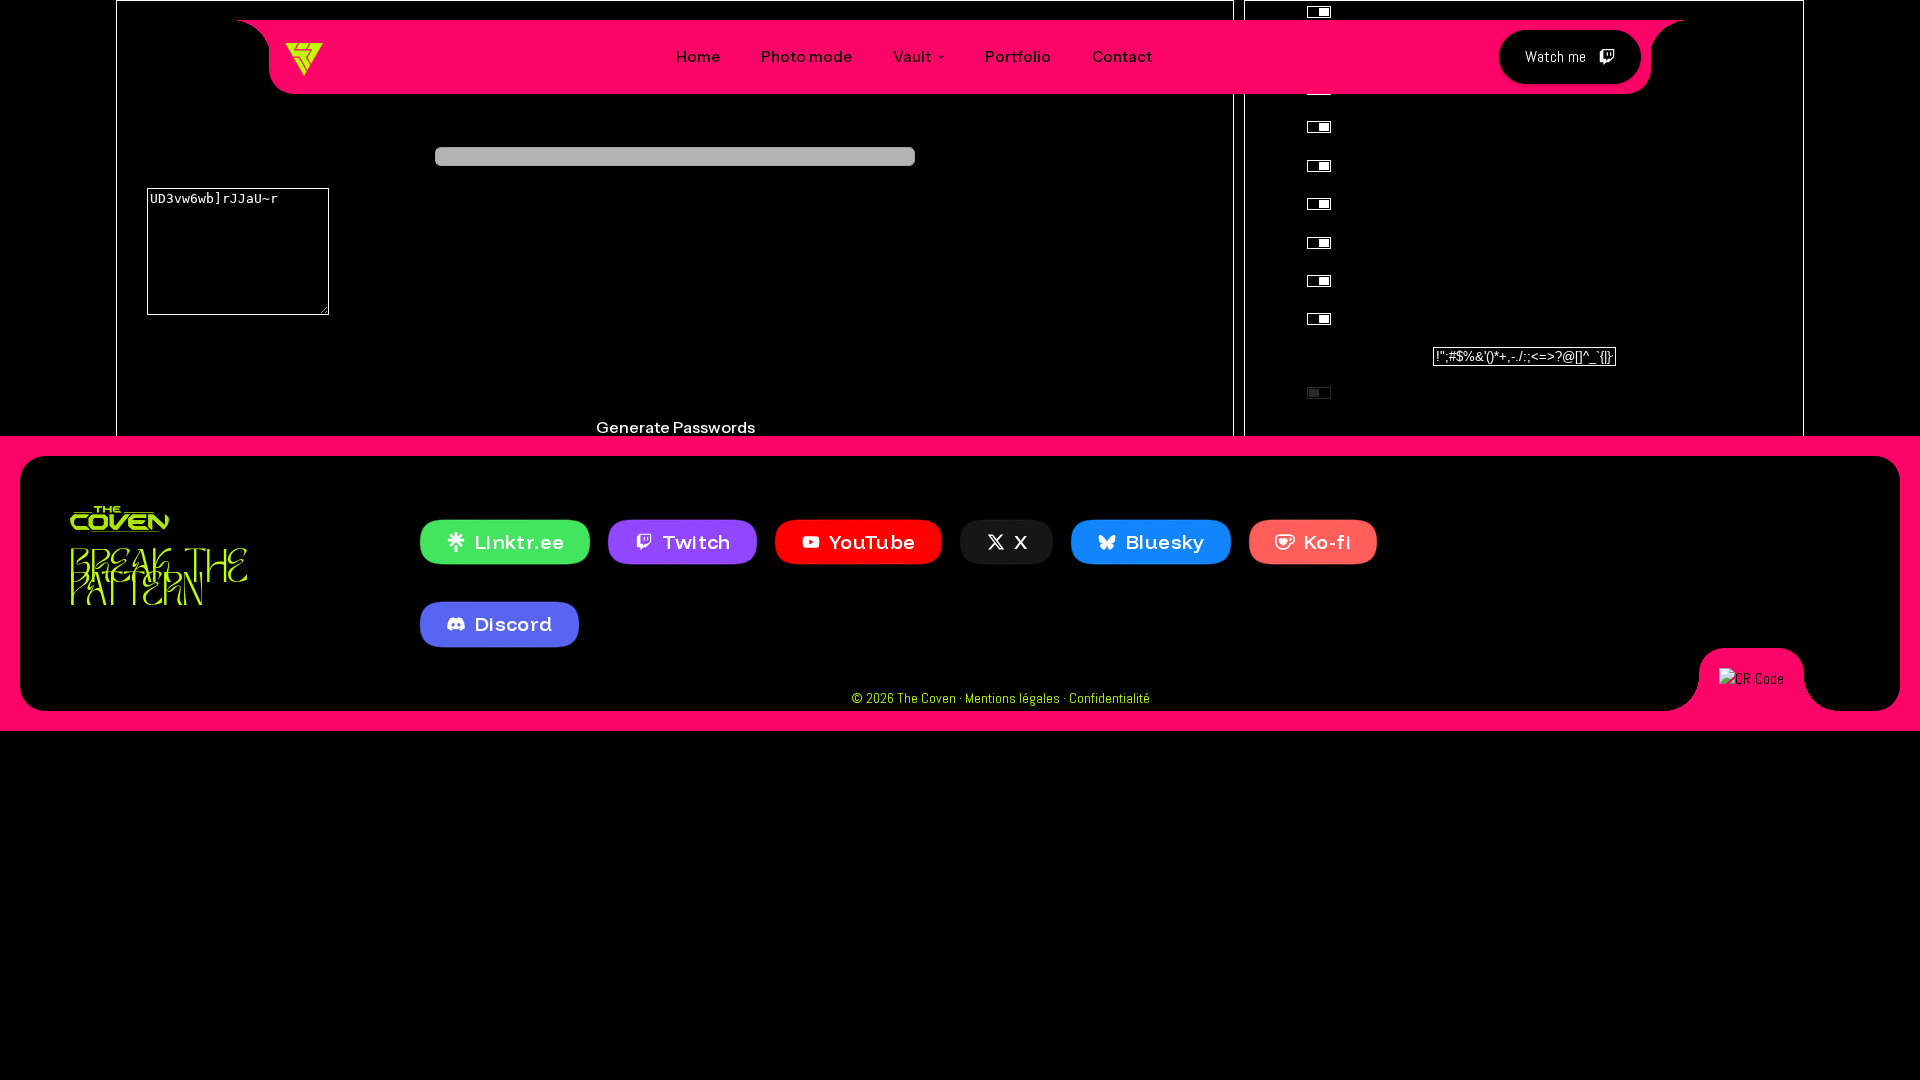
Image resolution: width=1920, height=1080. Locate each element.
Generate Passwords (675, 427)
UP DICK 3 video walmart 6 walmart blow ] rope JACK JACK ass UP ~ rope (671, 367)
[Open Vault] (941, 57)
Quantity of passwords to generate (675, 120)
